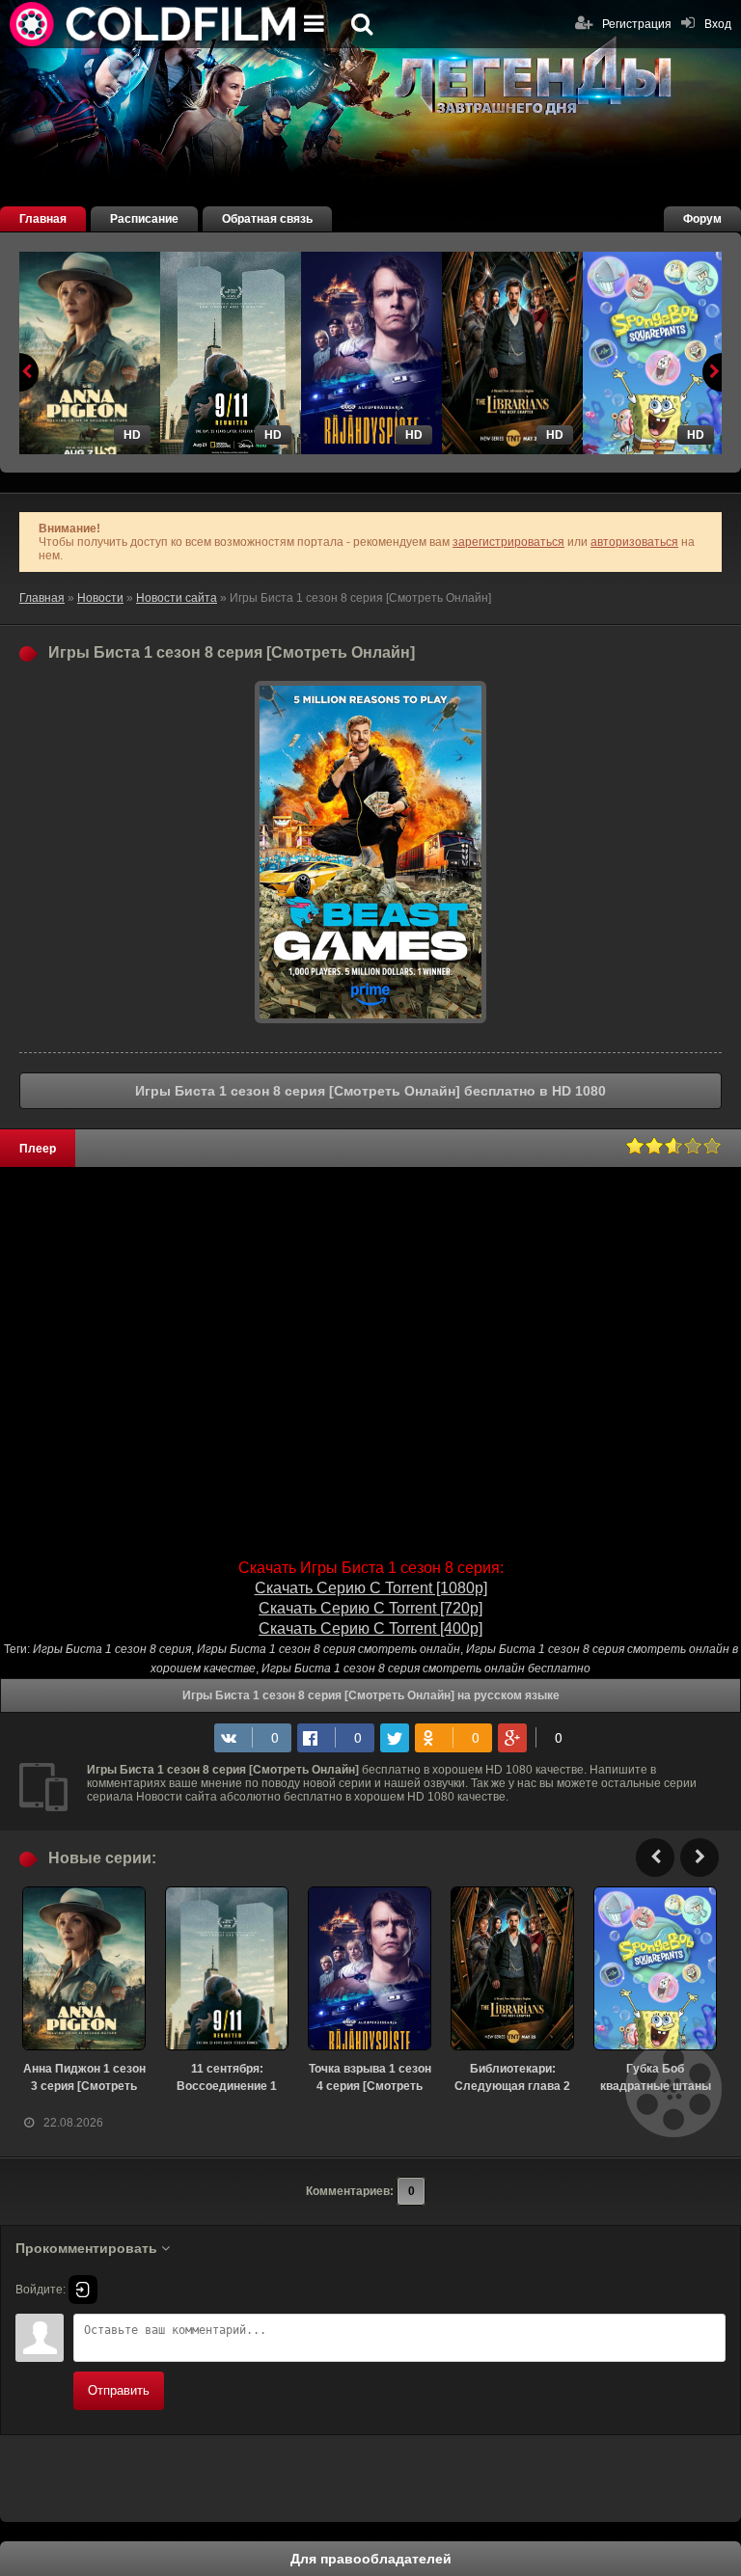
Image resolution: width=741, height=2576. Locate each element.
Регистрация (637, 24)
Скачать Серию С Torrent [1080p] (371, 1588)
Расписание (144, 219)
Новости (100, 598)
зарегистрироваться (508, 542)
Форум (702, 219)
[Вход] (83, 2290)
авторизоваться (634, 542)
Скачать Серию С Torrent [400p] (370, 1628)
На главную (154, 24)
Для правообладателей (371, 2559)
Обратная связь (267, 219)
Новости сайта (177, 598)
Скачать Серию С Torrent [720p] (370, 1608)
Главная (43, 219)
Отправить (119, 2390)
